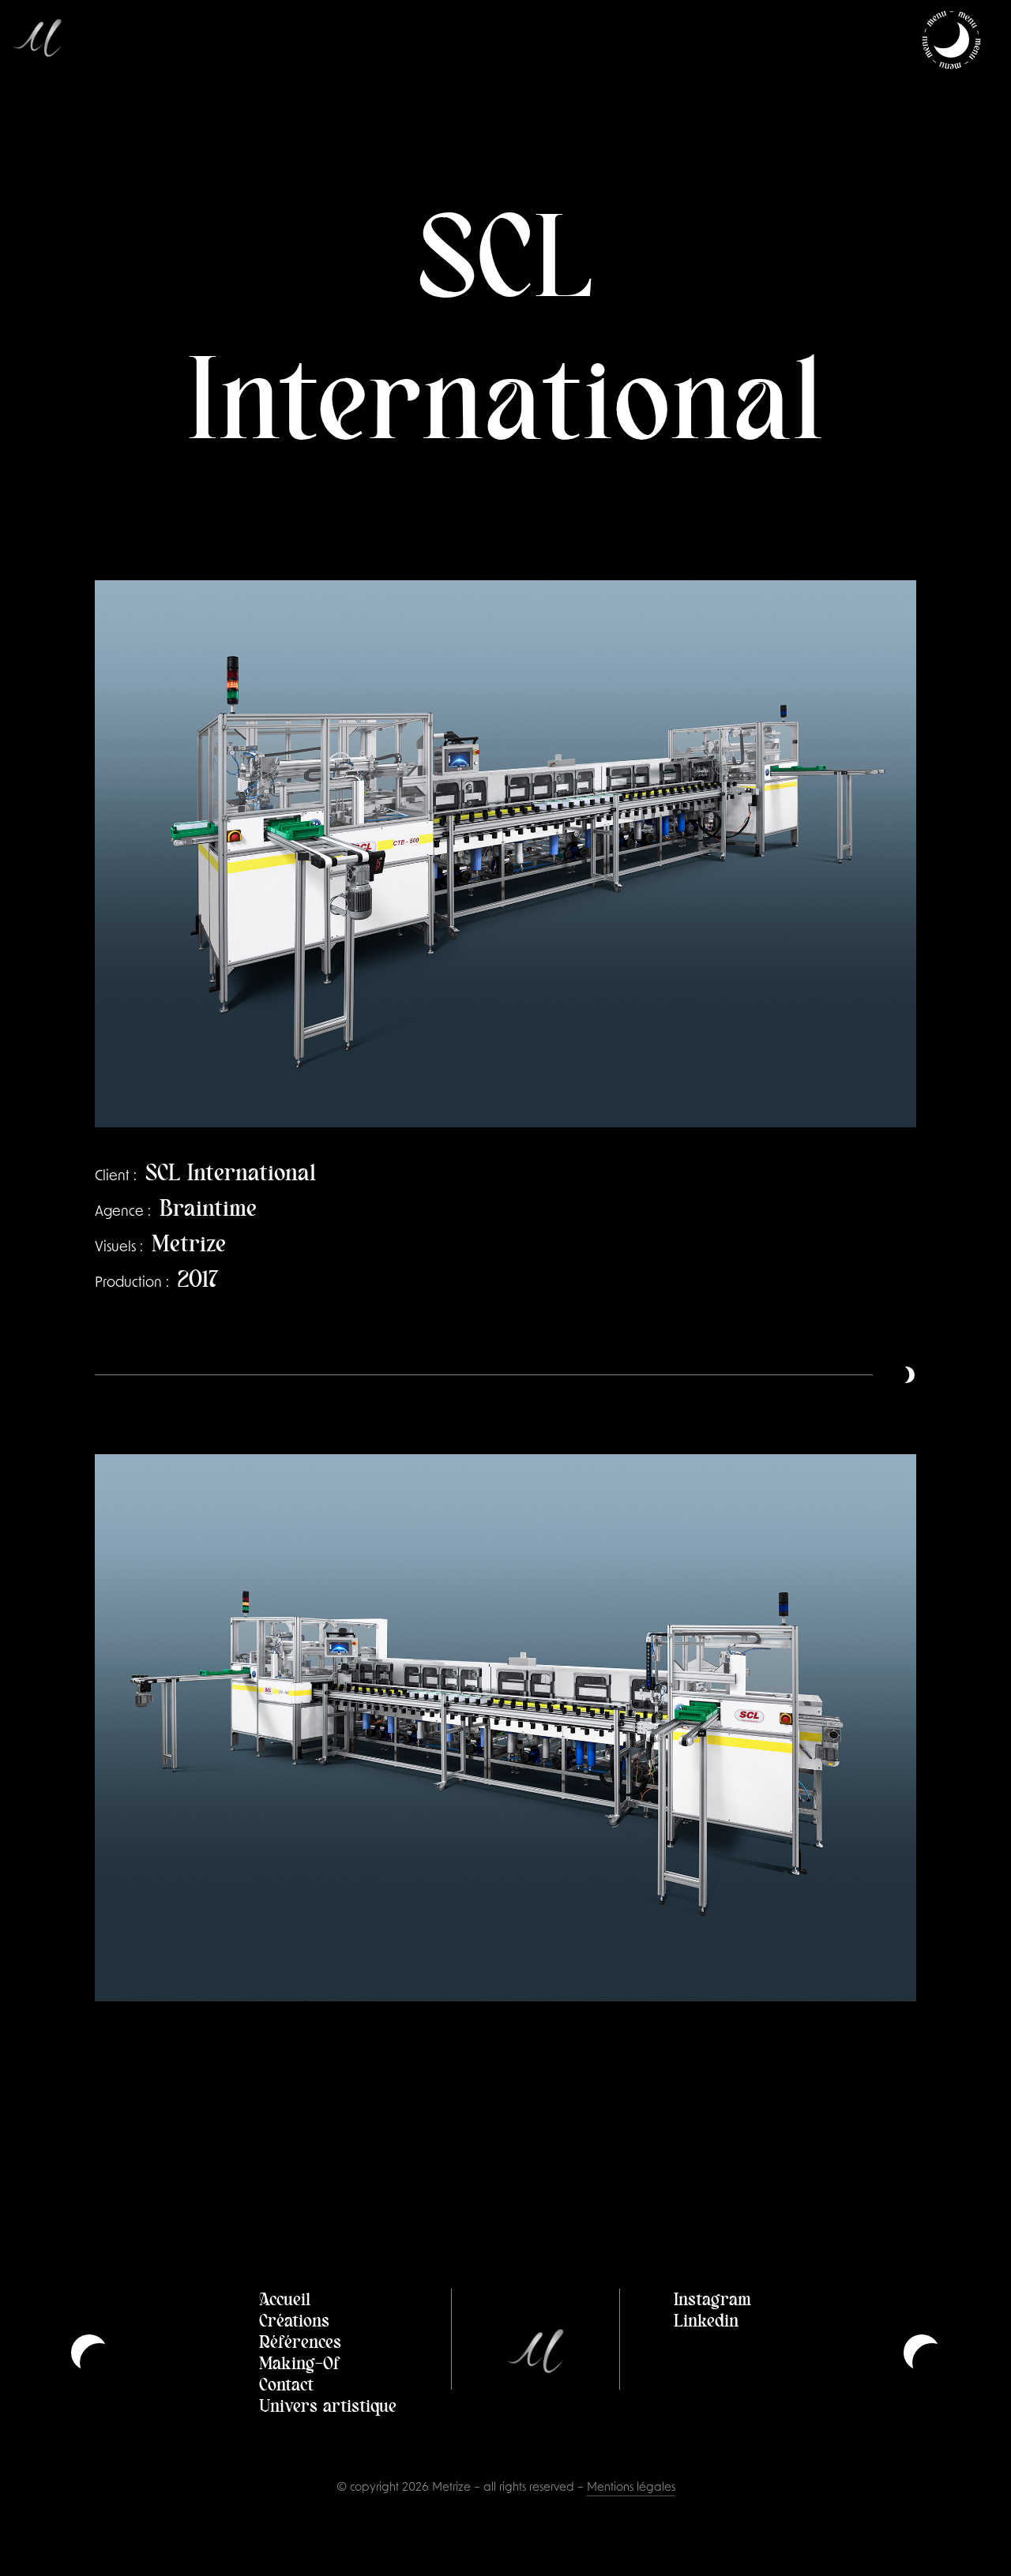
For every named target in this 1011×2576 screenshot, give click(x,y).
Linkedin (706, 2319)
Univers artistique (328, 2405)
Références (300, 2341)
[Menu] (951, 39)
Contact (286, 2383)
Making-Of (300, 2362)
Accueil (285, 2298)
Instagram (712, 2298)
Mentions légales (631, 2488)
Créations (294, 2319)
